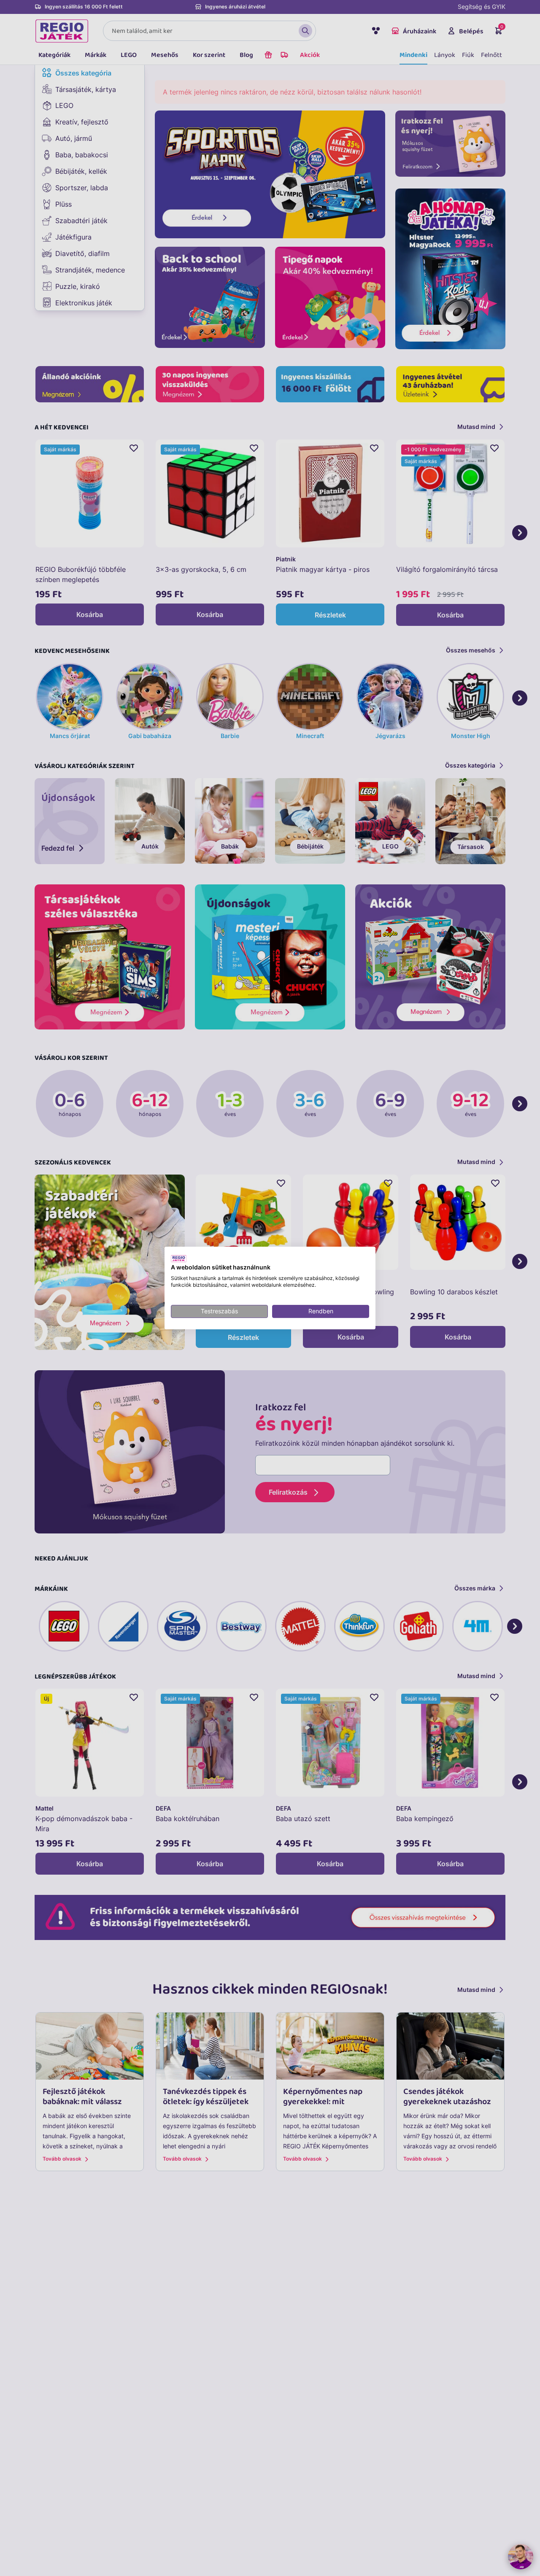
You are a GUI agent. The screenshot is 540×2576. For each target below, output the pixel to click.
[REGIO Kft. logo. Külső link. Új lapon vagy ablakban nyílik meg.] (179, 1258)
